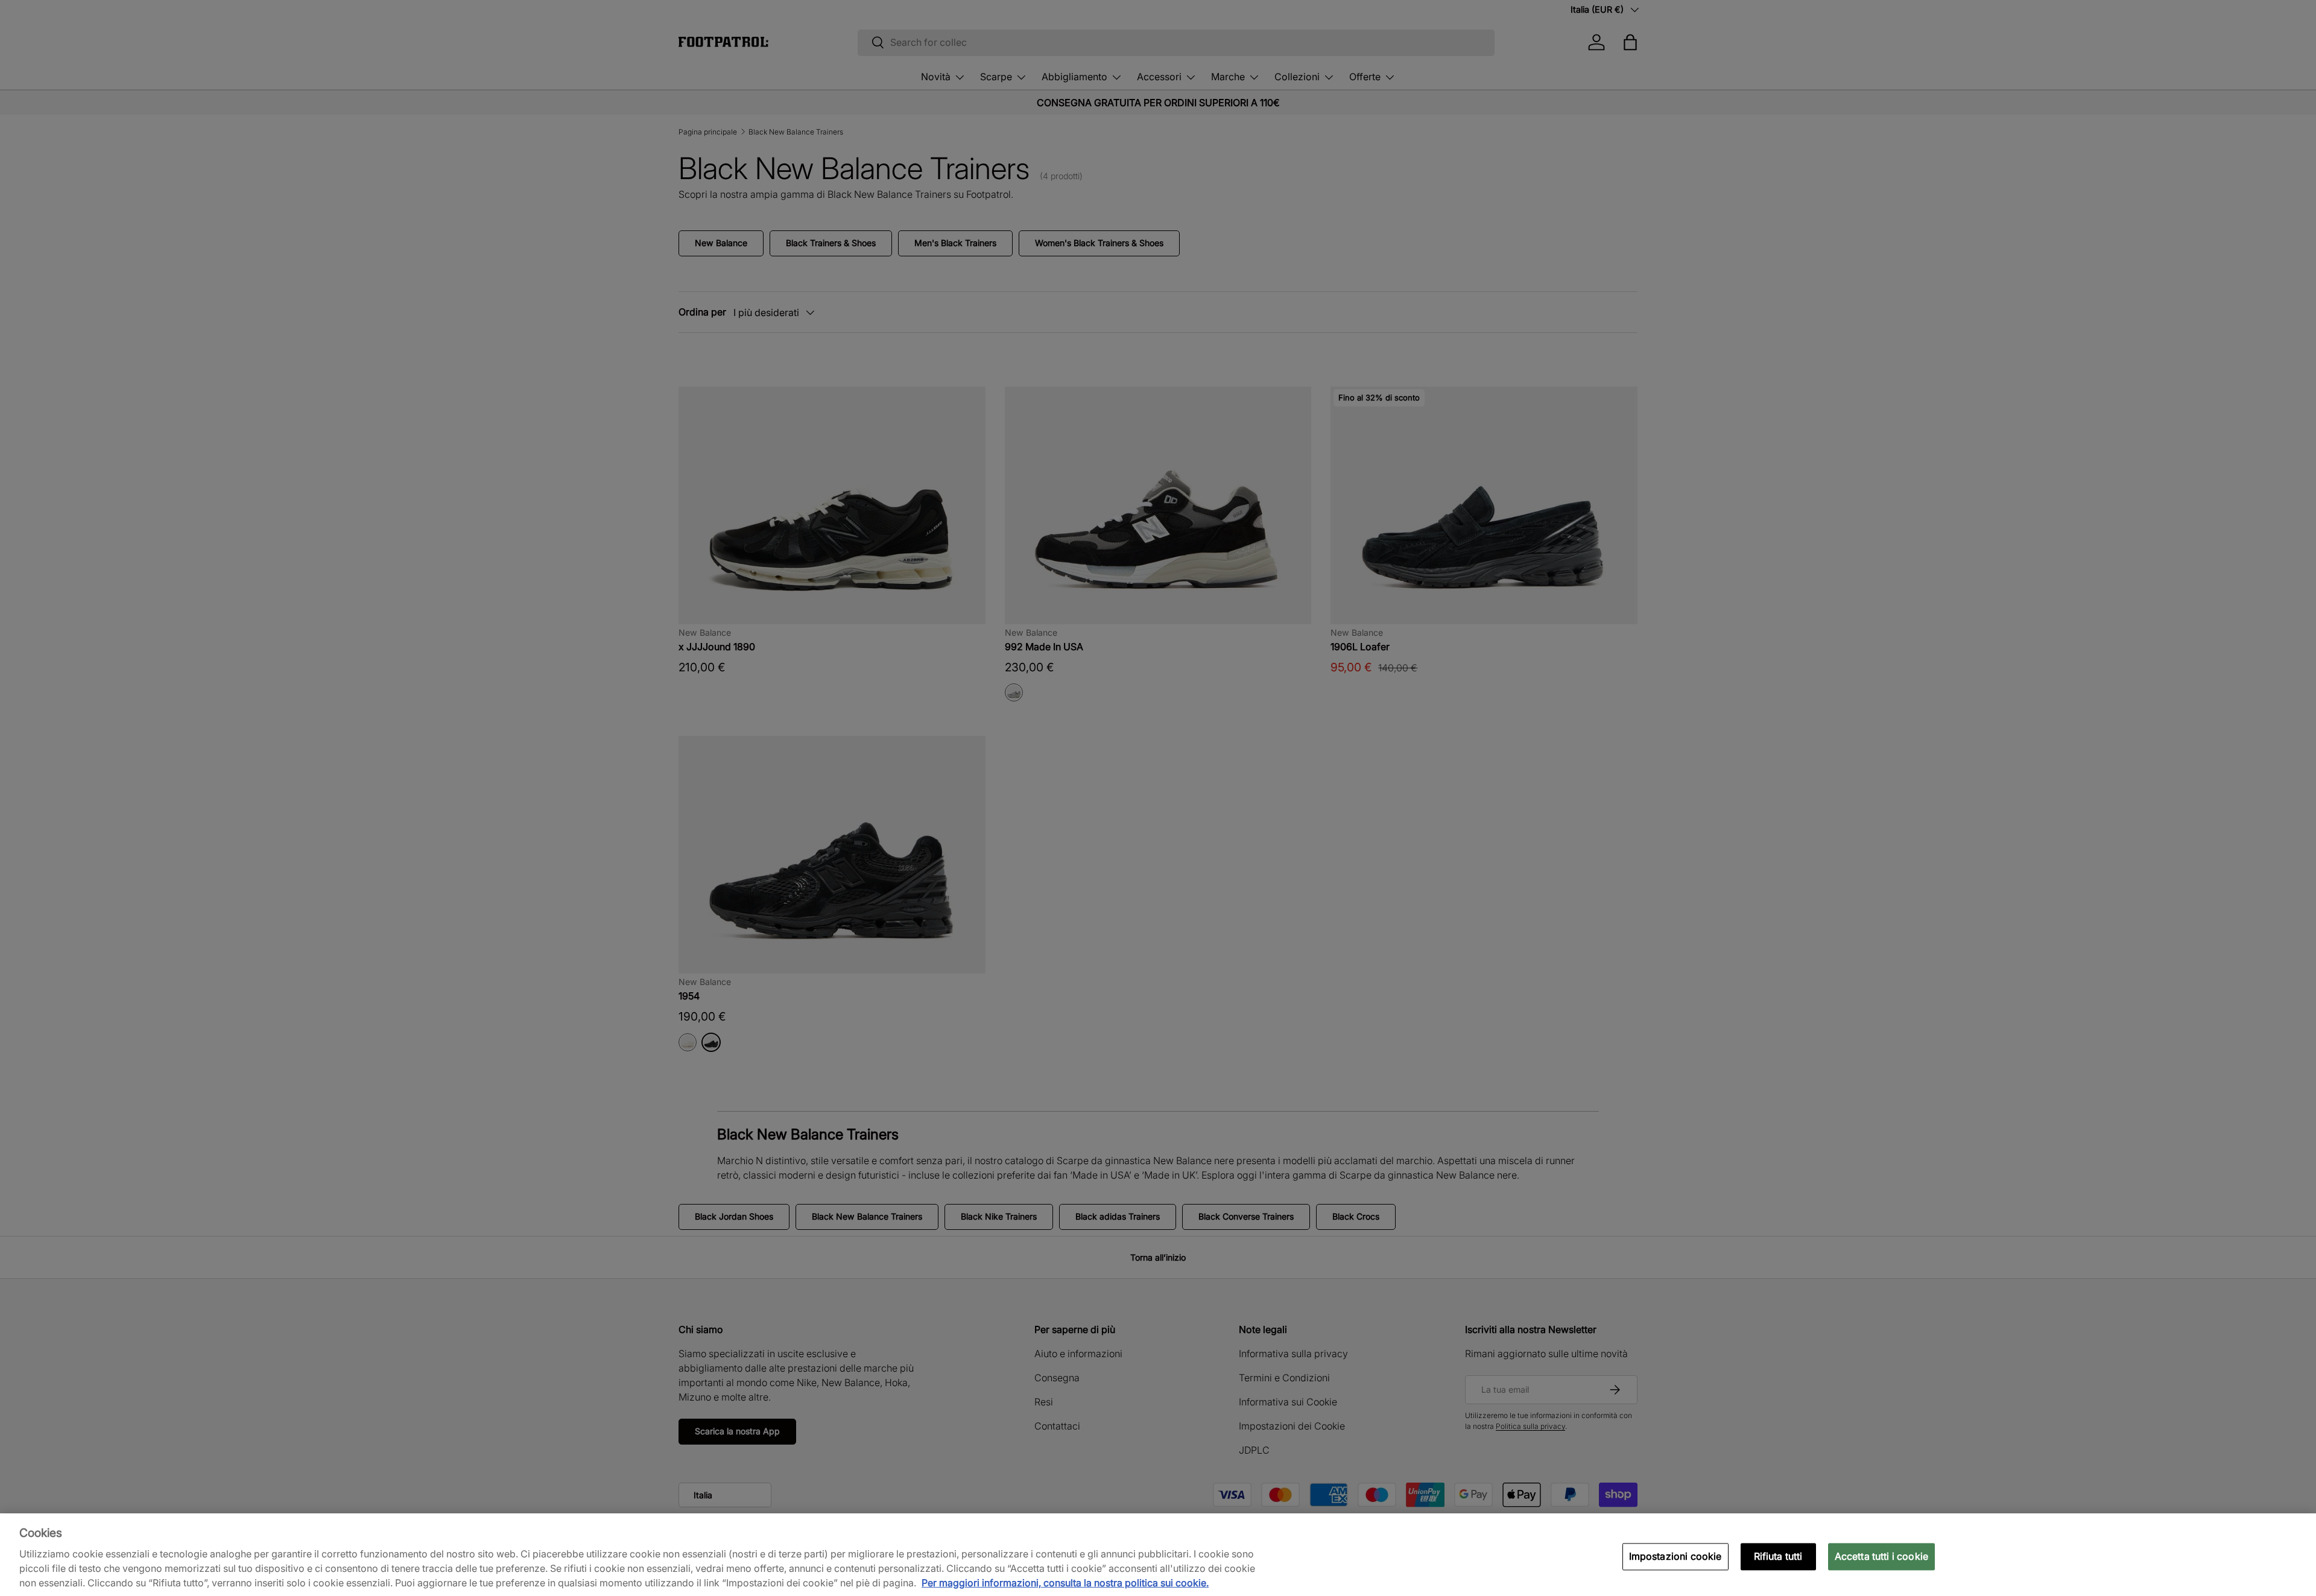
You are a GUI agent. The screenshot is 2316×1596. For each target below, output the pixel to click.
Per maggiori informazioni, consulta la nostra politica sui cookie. (1065, 1583)
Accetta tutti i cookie (1882, 1556)
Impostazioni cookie (1675, 1556)
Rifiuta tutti (1778, 1556)
